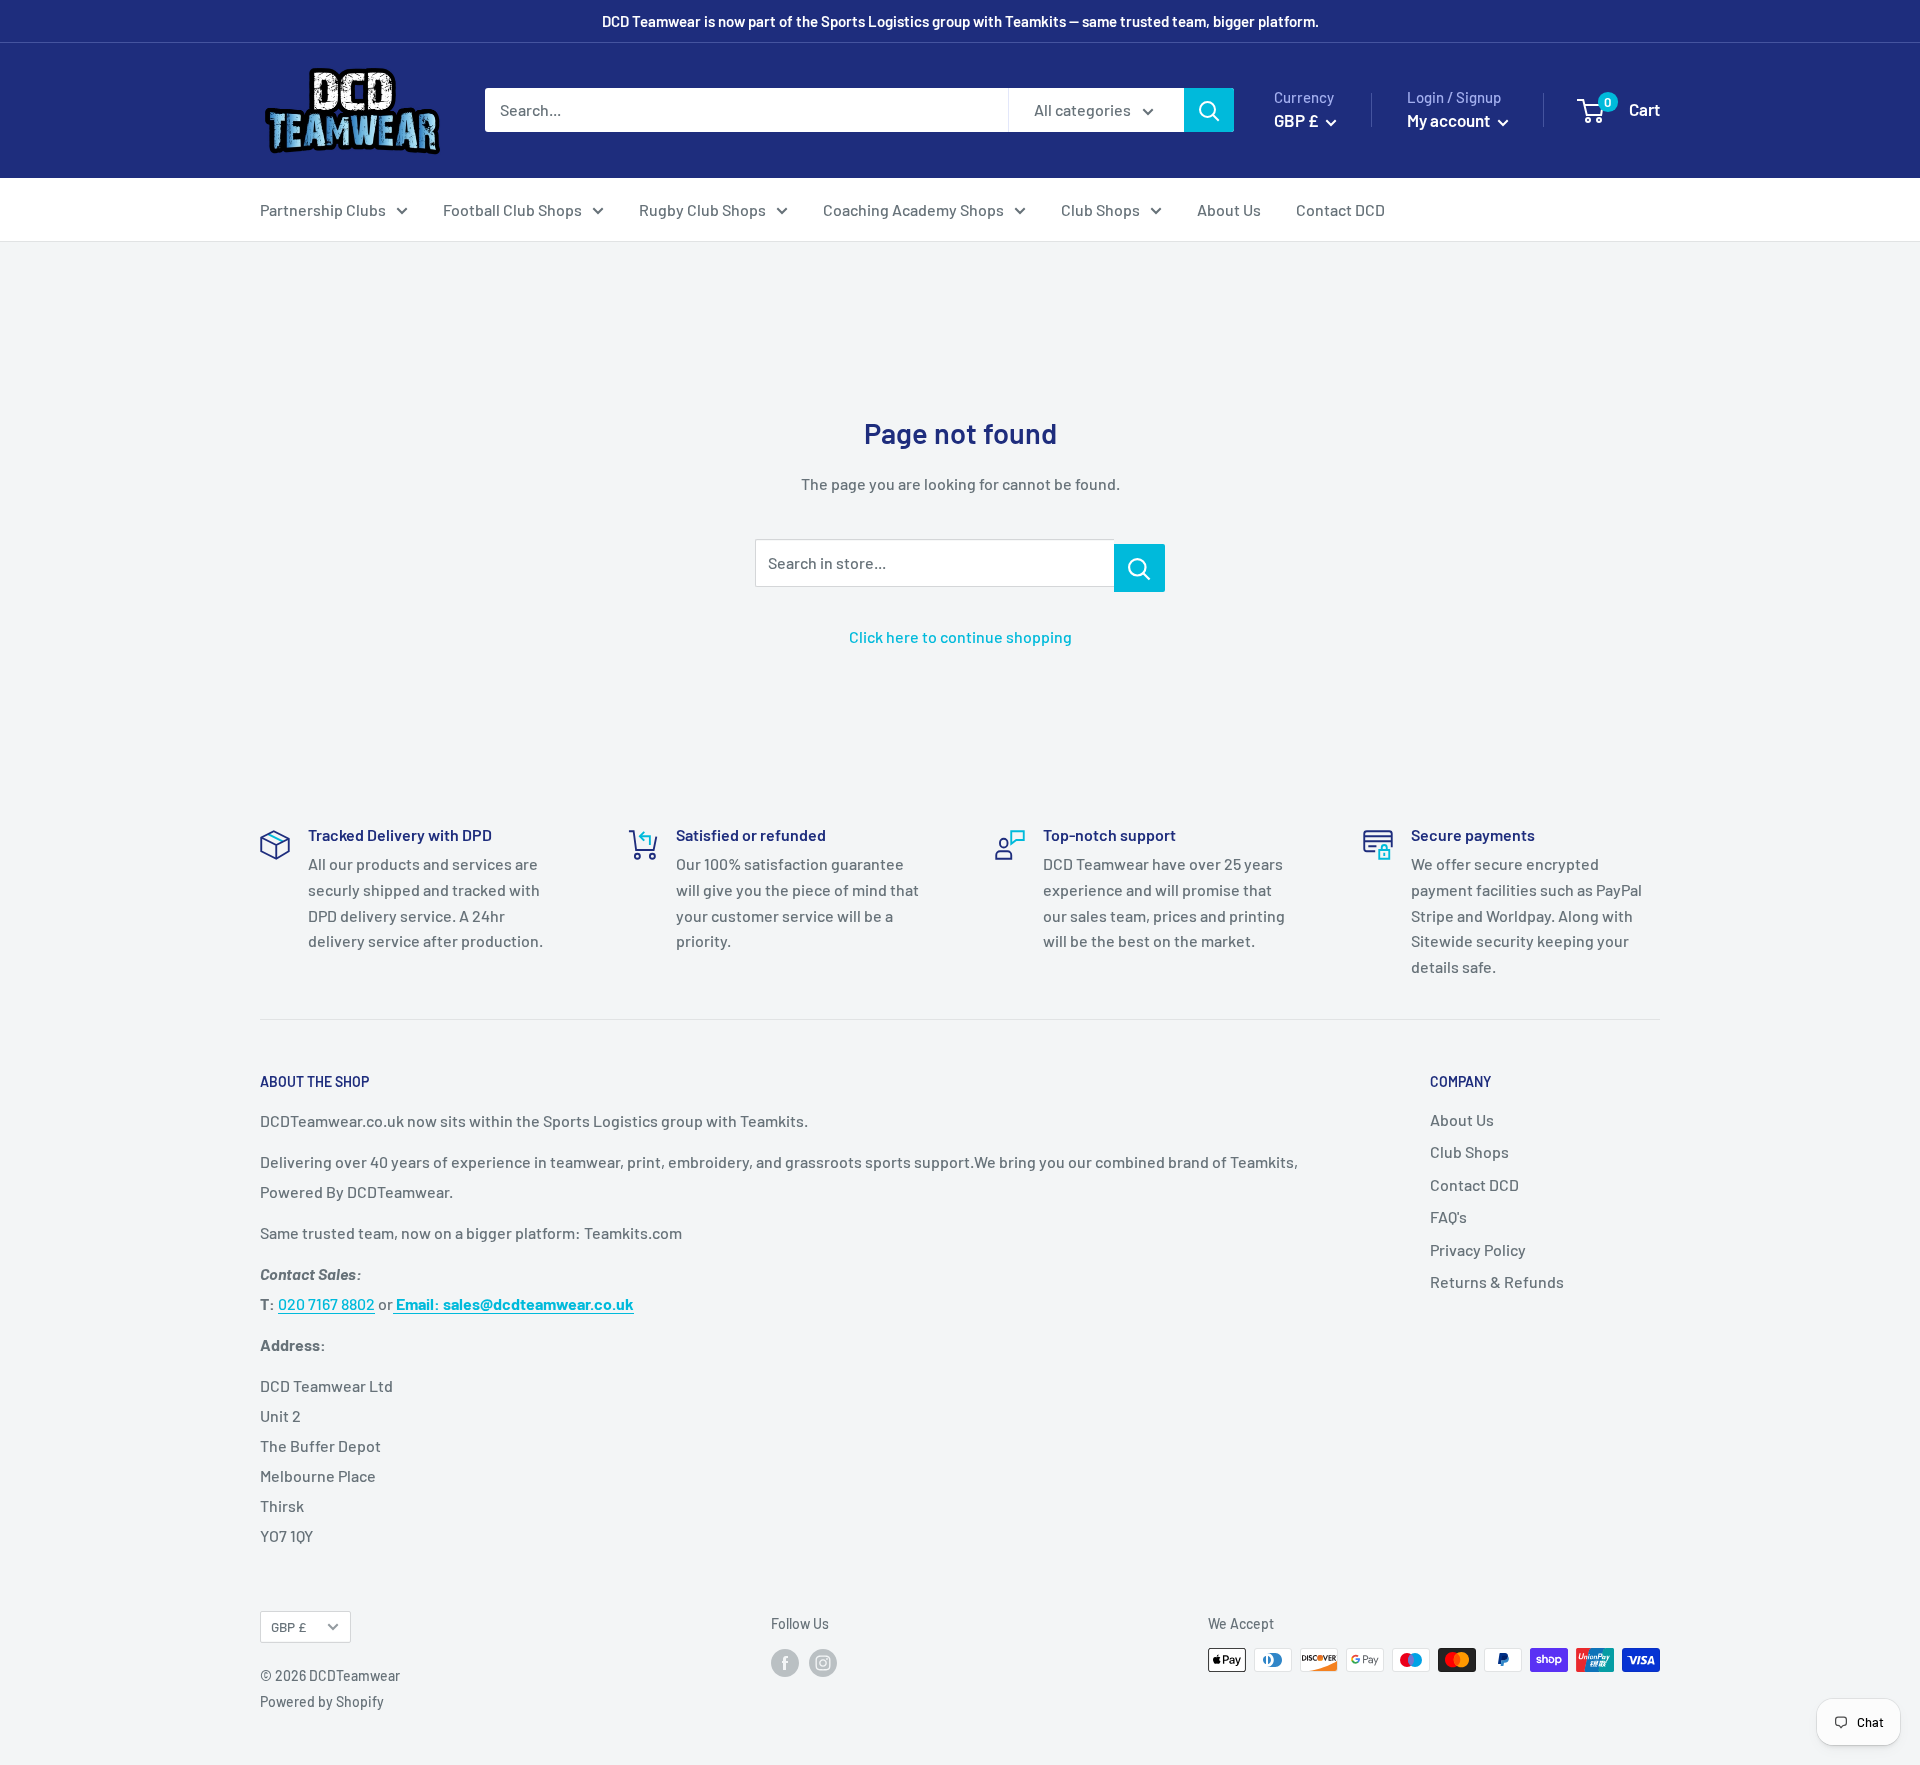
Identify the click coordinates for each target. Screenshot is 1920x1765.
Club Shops (1100, 209)
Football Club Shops (512, 209)
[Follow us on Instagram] (823, 1662)
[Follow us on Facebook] (785, 1662)
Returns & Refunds (1497, 1281)
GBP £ (288, 1626)
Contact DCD (1340, 209)
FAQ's (1448, 1216)
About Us (1229, 209)
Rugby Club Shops (702, 209)
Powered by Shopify (322, 1701)
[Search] (1209, 110)
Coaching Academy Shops (913, 209)
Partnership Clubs (323, 209)
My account (1450, 120)
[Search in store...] (1139, 568)
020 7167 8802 (326, 1303)
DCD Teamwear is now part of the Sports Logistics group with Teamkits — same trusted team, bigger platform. (960, 21)
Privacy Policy (1478, 1249)
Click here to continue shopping (960, 636)
